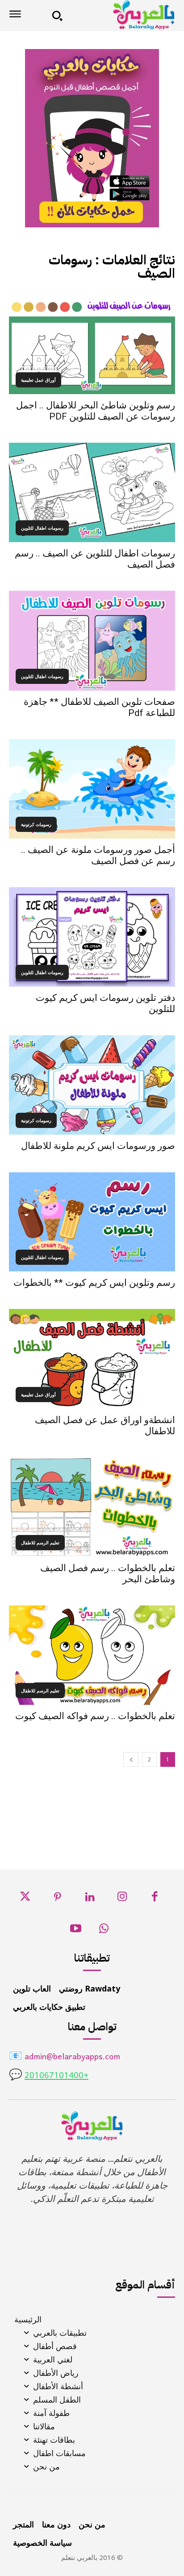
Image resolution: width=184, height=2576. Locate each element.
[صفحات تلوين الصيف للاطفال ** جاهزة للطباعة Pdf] (92, 640)
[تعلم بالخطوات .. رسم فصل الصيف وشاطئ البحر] (92, 1507)
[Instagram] (122, 1899)
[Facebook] (155, 1899)
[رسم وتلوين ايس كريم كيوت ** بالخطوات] (92, 1222)
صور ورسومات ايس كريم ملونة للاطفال (98, 1146)
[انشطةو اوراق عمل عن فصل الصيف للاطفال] (92, 1359)
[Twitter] (25, 1899)
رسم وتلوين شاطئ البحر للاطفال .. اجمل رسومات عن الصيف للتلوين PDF (96, 411)
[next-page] (131, 1759)
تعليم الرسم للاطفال (40, 1543)
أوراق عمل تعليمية (38, 380)
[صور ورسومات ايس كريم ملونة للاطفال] (92, 1085)
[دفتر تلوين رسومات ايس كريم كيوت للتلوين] (92, 937)
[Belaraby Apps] (122, 15)
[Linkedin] (90, 1899)
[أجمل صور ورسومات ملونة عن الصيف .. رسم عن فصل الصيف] (92, 789)
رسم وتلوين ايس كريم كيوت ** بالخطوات (94, 1283)
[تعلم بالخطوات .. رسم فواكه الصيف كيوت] (92, 1655)
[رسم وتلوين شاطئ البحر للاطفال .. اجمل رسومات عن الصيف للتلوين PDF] (92, 344)
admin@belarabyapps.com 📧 (65, 2057)
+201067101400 (56, 2076)
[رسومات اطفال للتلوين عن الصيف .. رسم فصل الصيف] (92, 492)
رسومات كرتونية (36, 824)
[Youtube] (76, 1931)
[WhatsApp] (104, 1931)
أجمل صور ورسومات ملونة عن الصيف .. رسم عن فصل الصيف (98, 855)
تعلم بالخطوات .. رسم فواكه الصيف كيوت (95, 1716)
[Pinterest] (57, 1899)
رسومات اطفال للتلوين (42, 528)
